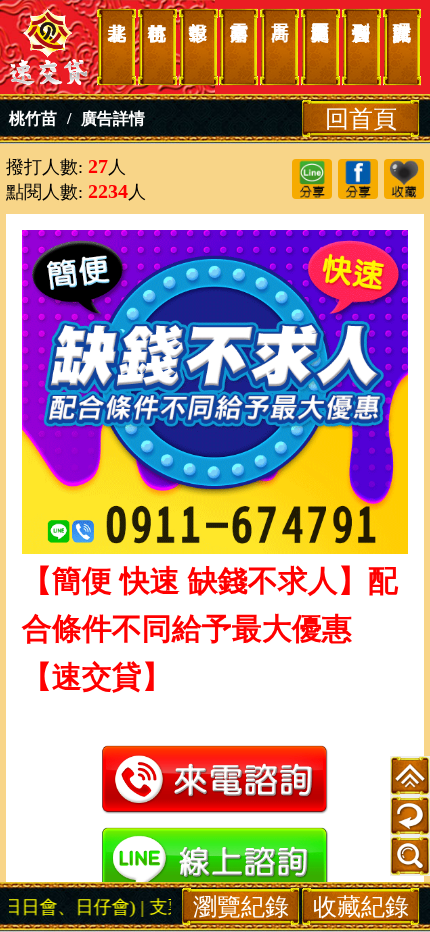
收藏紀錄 (361, 906)
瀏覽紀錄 (241, 906)
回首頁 (361, 118)
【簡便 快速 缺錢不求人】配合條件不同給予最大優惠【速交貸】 (49, 47)
